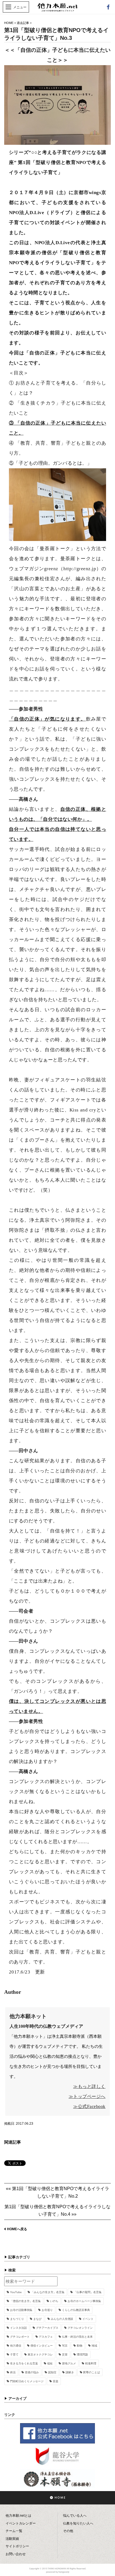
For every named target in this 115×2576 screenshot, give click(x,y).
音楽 (56, 2381)
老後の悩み (32, 2372)
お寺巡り (47, 2310)
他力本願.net (57, 10)
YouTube (16, 2292)
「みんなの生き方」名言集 (48, 2292)
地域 (94, 2346)
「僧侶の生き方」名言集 (25, 2301)
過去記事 (23, 23)
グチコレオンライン (80, 2328)
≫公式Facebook (89, 2106)
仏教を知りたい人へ (78, 2523)
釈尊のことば (92, 2372)
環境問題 (82, 2355)
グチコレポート (20, 2337)
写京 (65, 2346)
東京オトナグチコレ (40, 2355)
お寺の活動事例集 (21, 2310)
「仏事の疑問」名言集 (88, 2292)
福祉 (50, 2363)
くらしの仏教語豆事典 (76, 2310)
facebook (108, 7)
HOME (9, 23)
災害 (65, 2355)
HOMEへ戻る (17, 2229)
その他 (68, 2531)
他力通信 (16, 2346)
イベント (88, 2319)
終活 (13, 2372)
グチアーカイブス (47, 2328)
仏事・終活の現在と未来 (77, 2337)
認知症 (52, 2372)
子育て (14, 2355)
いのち (54, 2301)
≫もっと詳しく (89, 2086)
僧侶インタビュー (42, 2346)
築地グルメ (69, 2363)
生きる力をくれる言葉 (24, 2363)
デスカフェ (46, 2337)
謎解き (70, 2372)
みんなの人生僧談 (62, 2319)
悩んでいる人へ (75, 2516)
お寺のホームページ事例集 (84, 2301)
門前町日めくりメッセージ (27, 2381)
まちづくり (17, 2319)
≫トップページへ (87, 2096)
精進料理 (91, 2363)
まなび (37, 2319)
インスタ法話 (18, 2328)
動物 (80, 2346)
